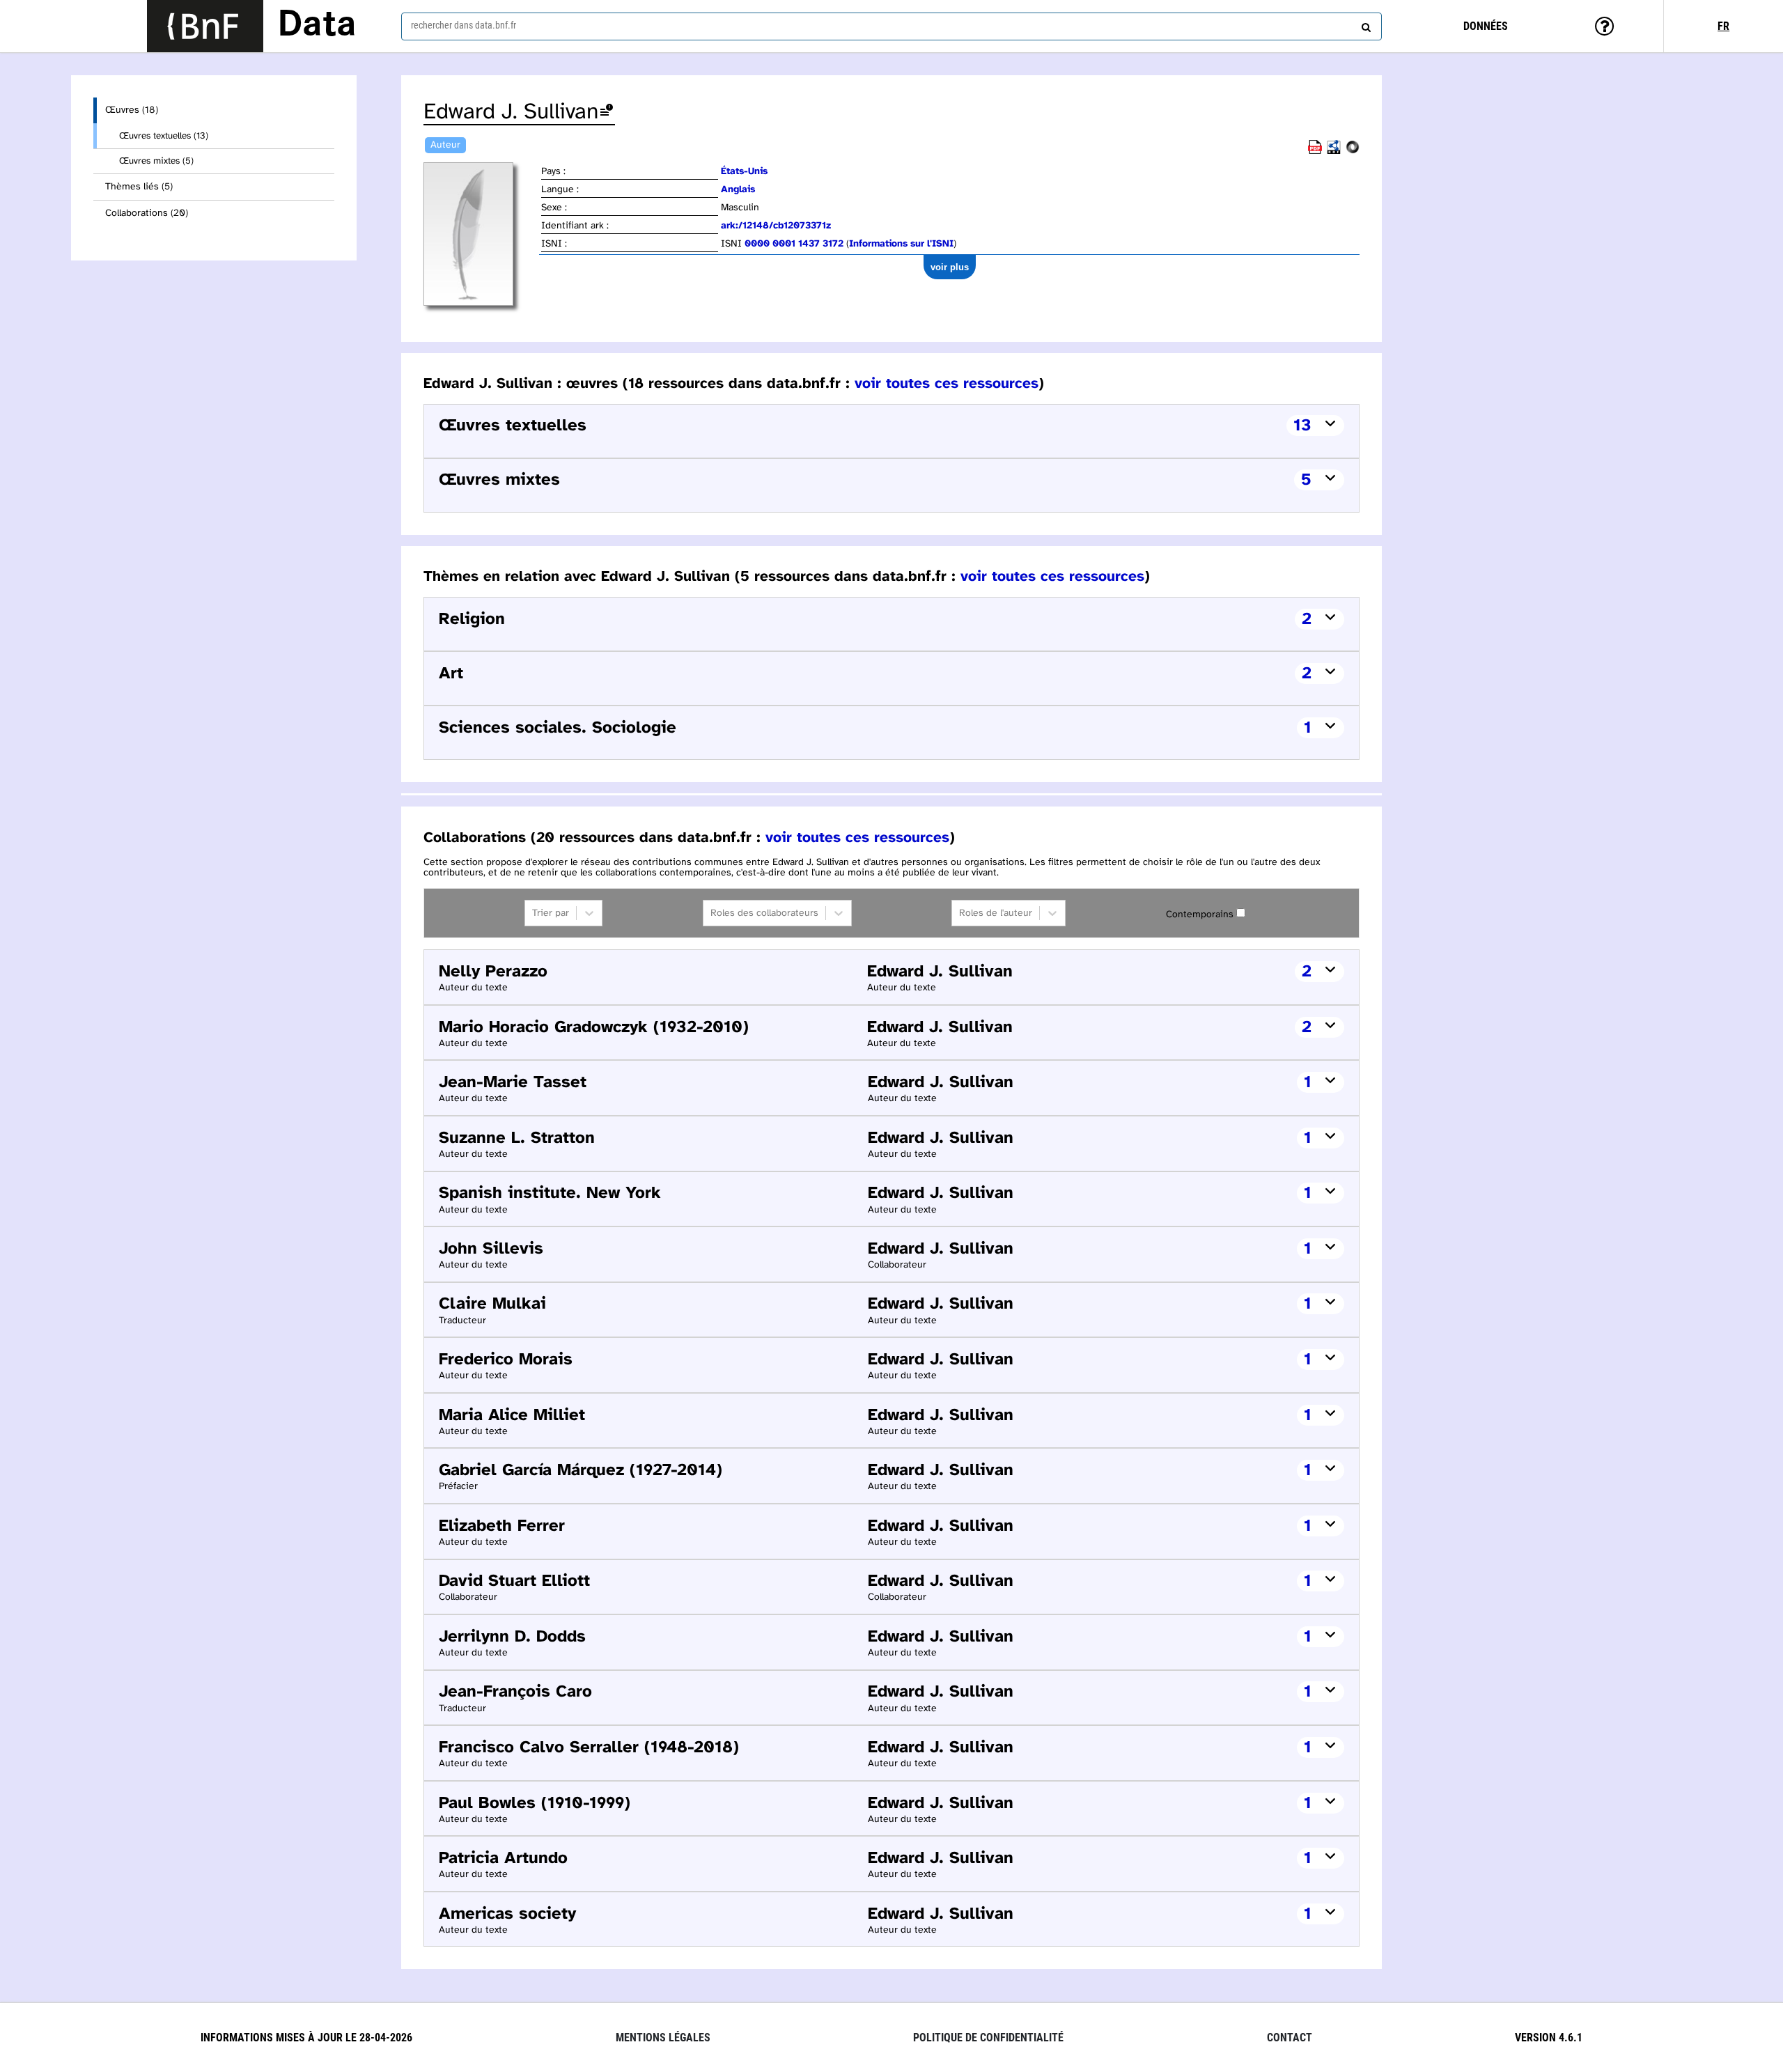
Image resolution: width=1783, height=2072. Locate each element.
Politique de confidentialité (988, 2038)
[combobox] (891, 26)
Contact (1290, 2038)
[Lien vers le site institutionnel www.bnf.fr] (205, 26)
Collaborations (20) (147, 213)
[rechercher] (1364, 24)
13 (1302, 426)
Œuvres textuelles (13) (164, 136)
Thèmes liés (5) (139, 187)
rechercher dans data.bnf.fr (464, 25)
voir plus (950, 267)
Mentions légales (663, 2038)
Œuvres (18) (132, 110)
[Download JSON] (1353, 151)
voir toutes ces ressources (947, 384)
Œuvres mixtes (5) (156, 161)
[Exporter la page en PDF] (1315, 151)
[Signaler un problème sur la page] (607, 112)
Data (317, 26)
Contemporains (1200, 915)
